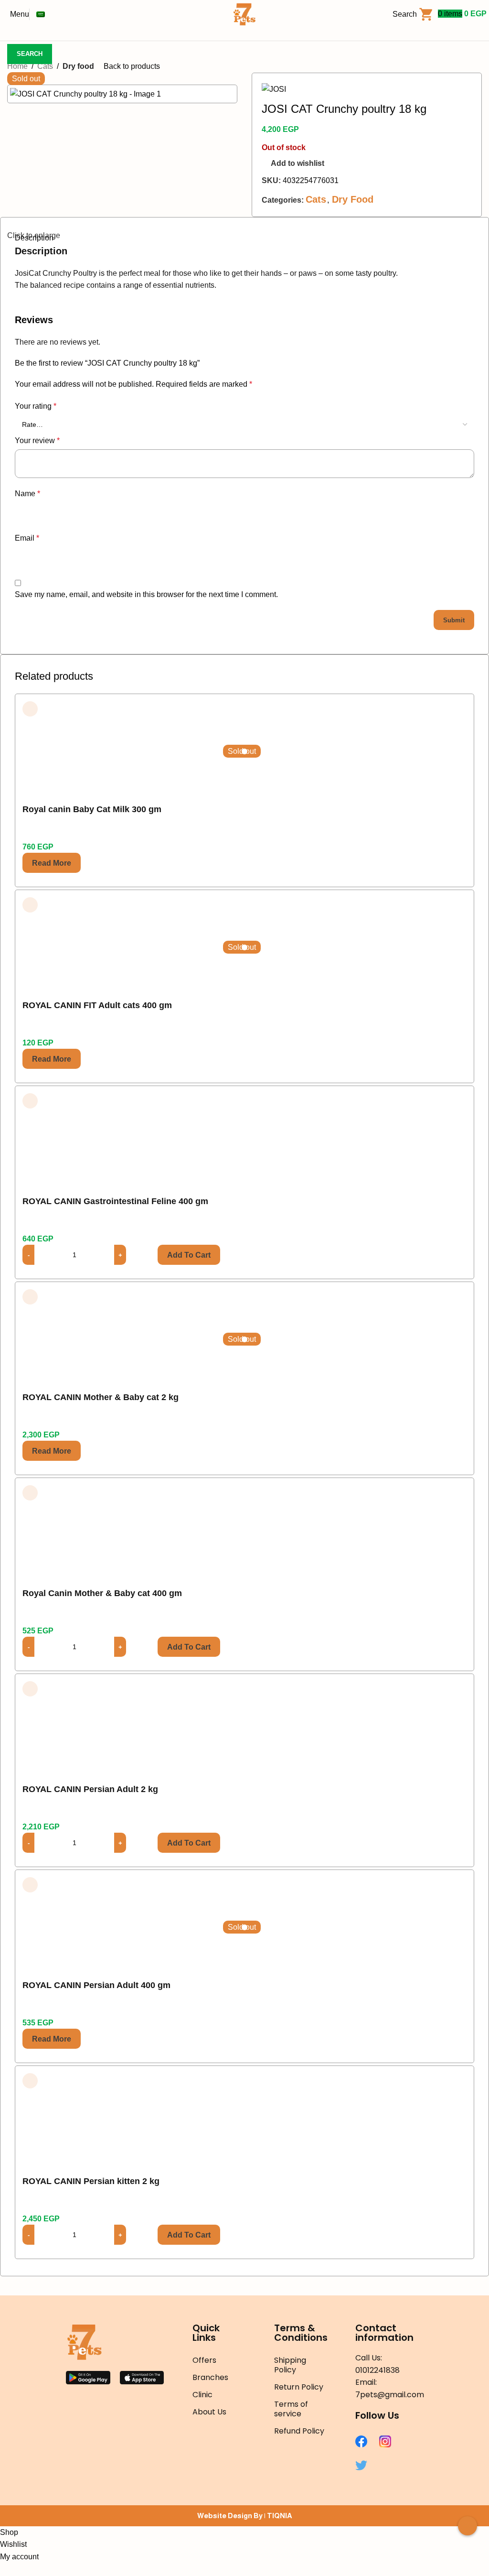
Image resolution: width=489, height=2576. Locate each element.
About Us (209, 2412)
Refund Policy (299, 2431)
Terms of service (291, 2409)
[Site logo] (244, 14)
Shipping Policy (290, 2365)
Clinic (202, 2395)
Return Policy (299, 2387)
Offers (204, 2360)
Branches (210, 2377)
